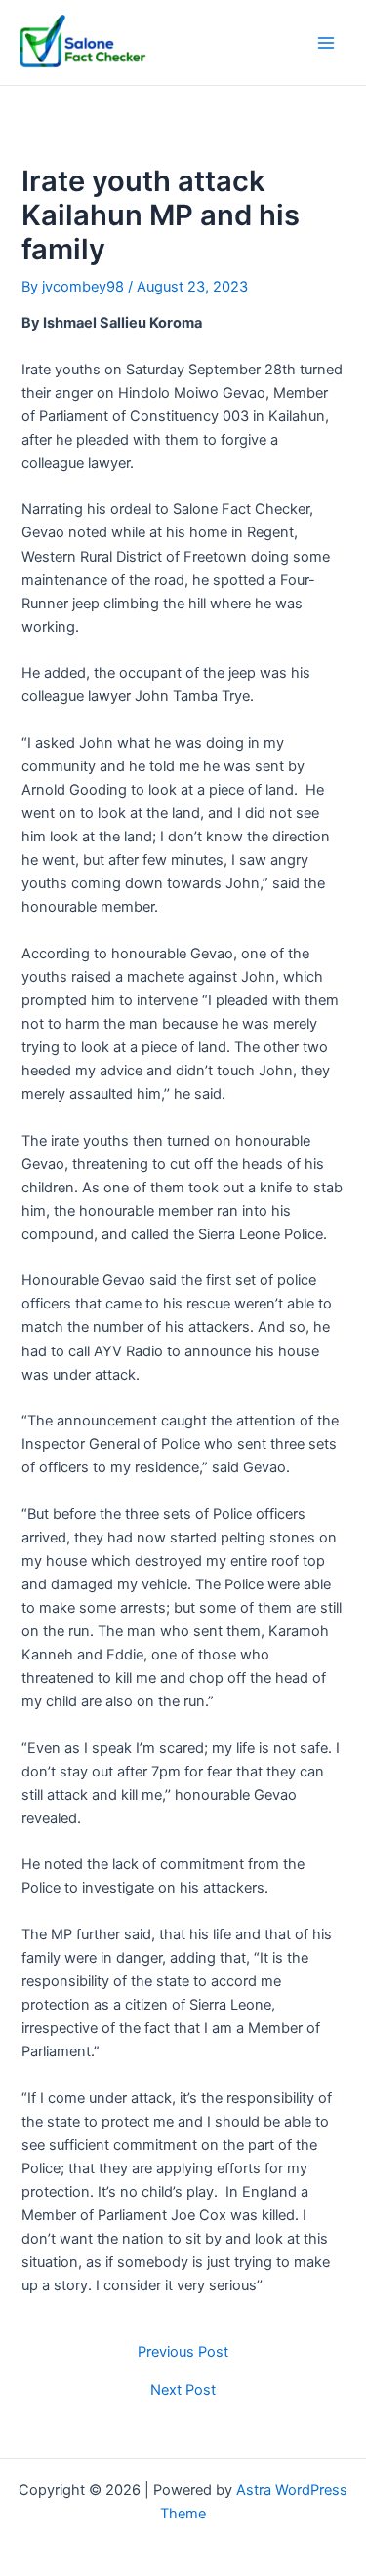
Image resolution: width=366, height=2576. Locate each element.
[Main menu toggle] (326, 43)
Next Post (183, 2390)
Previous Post (183, 2352)
